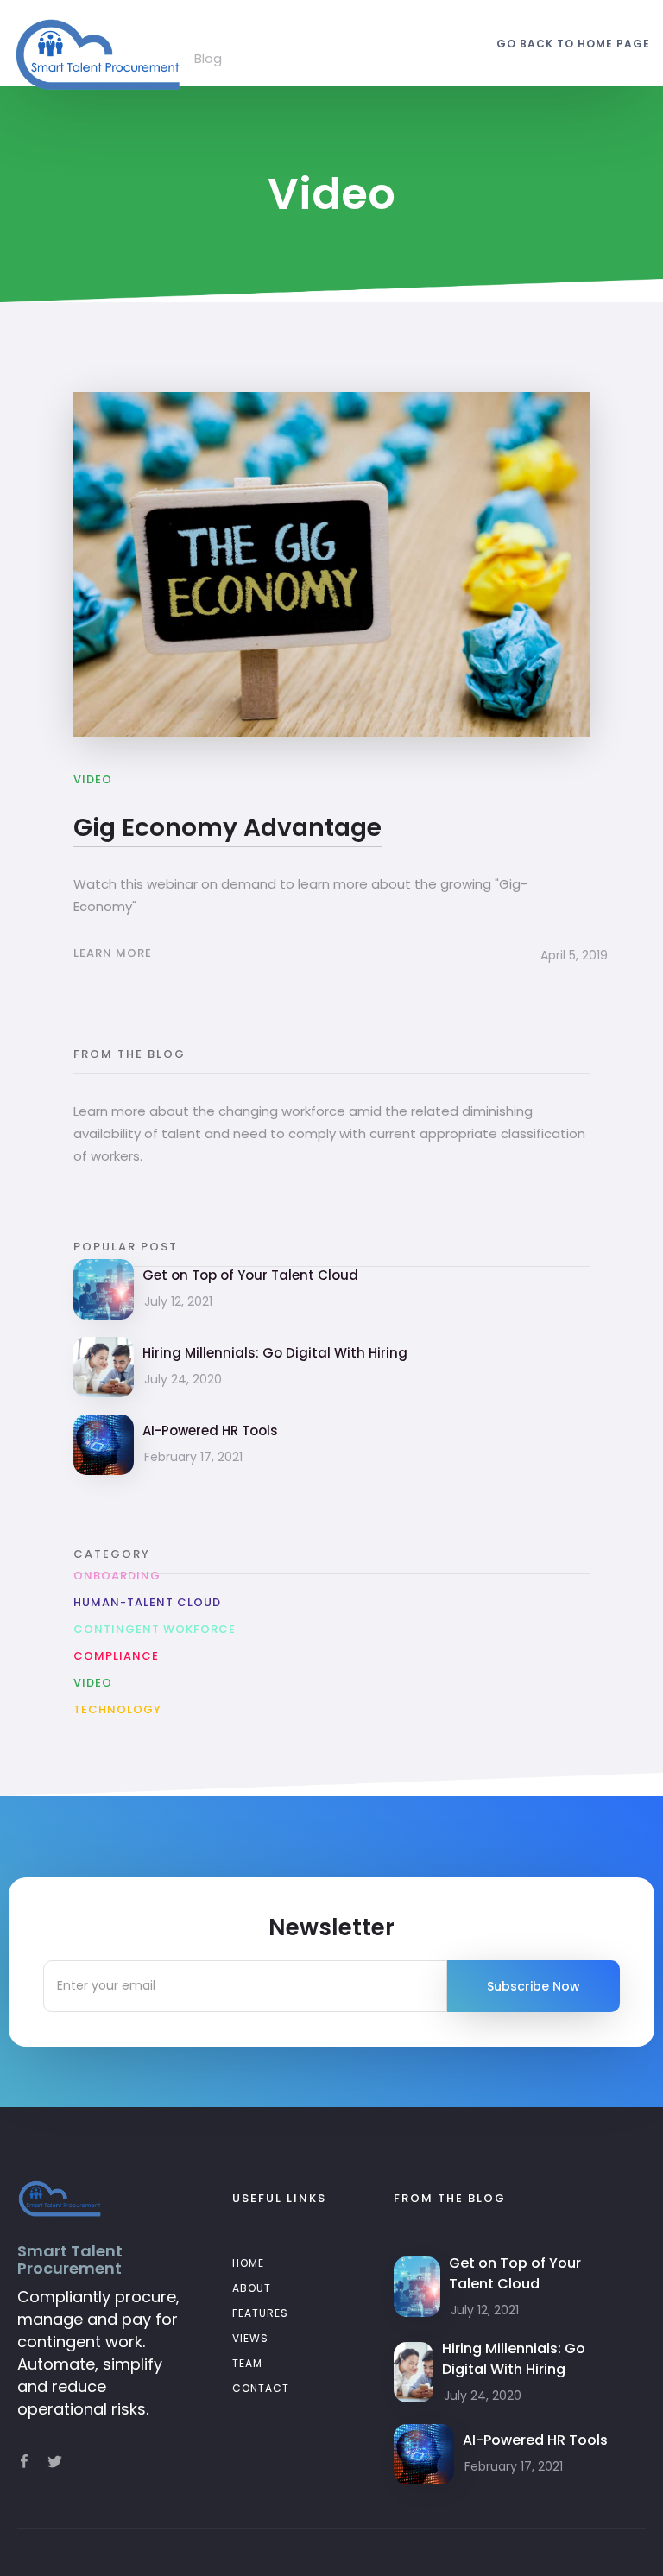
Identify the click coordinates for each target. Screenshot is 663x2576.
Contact (261, 2388)
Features (260, 2313)
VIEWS (250, 2338)
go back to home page (573, 44)
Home (248, 2263)
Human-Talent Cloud (147, 1602)
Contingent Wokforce (155, 1629)
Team (247, 2363)
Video (93, 1683)
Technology (117, 1709)
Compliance (116, 1656)
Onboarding (117, 1576)
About (252, 2288)
